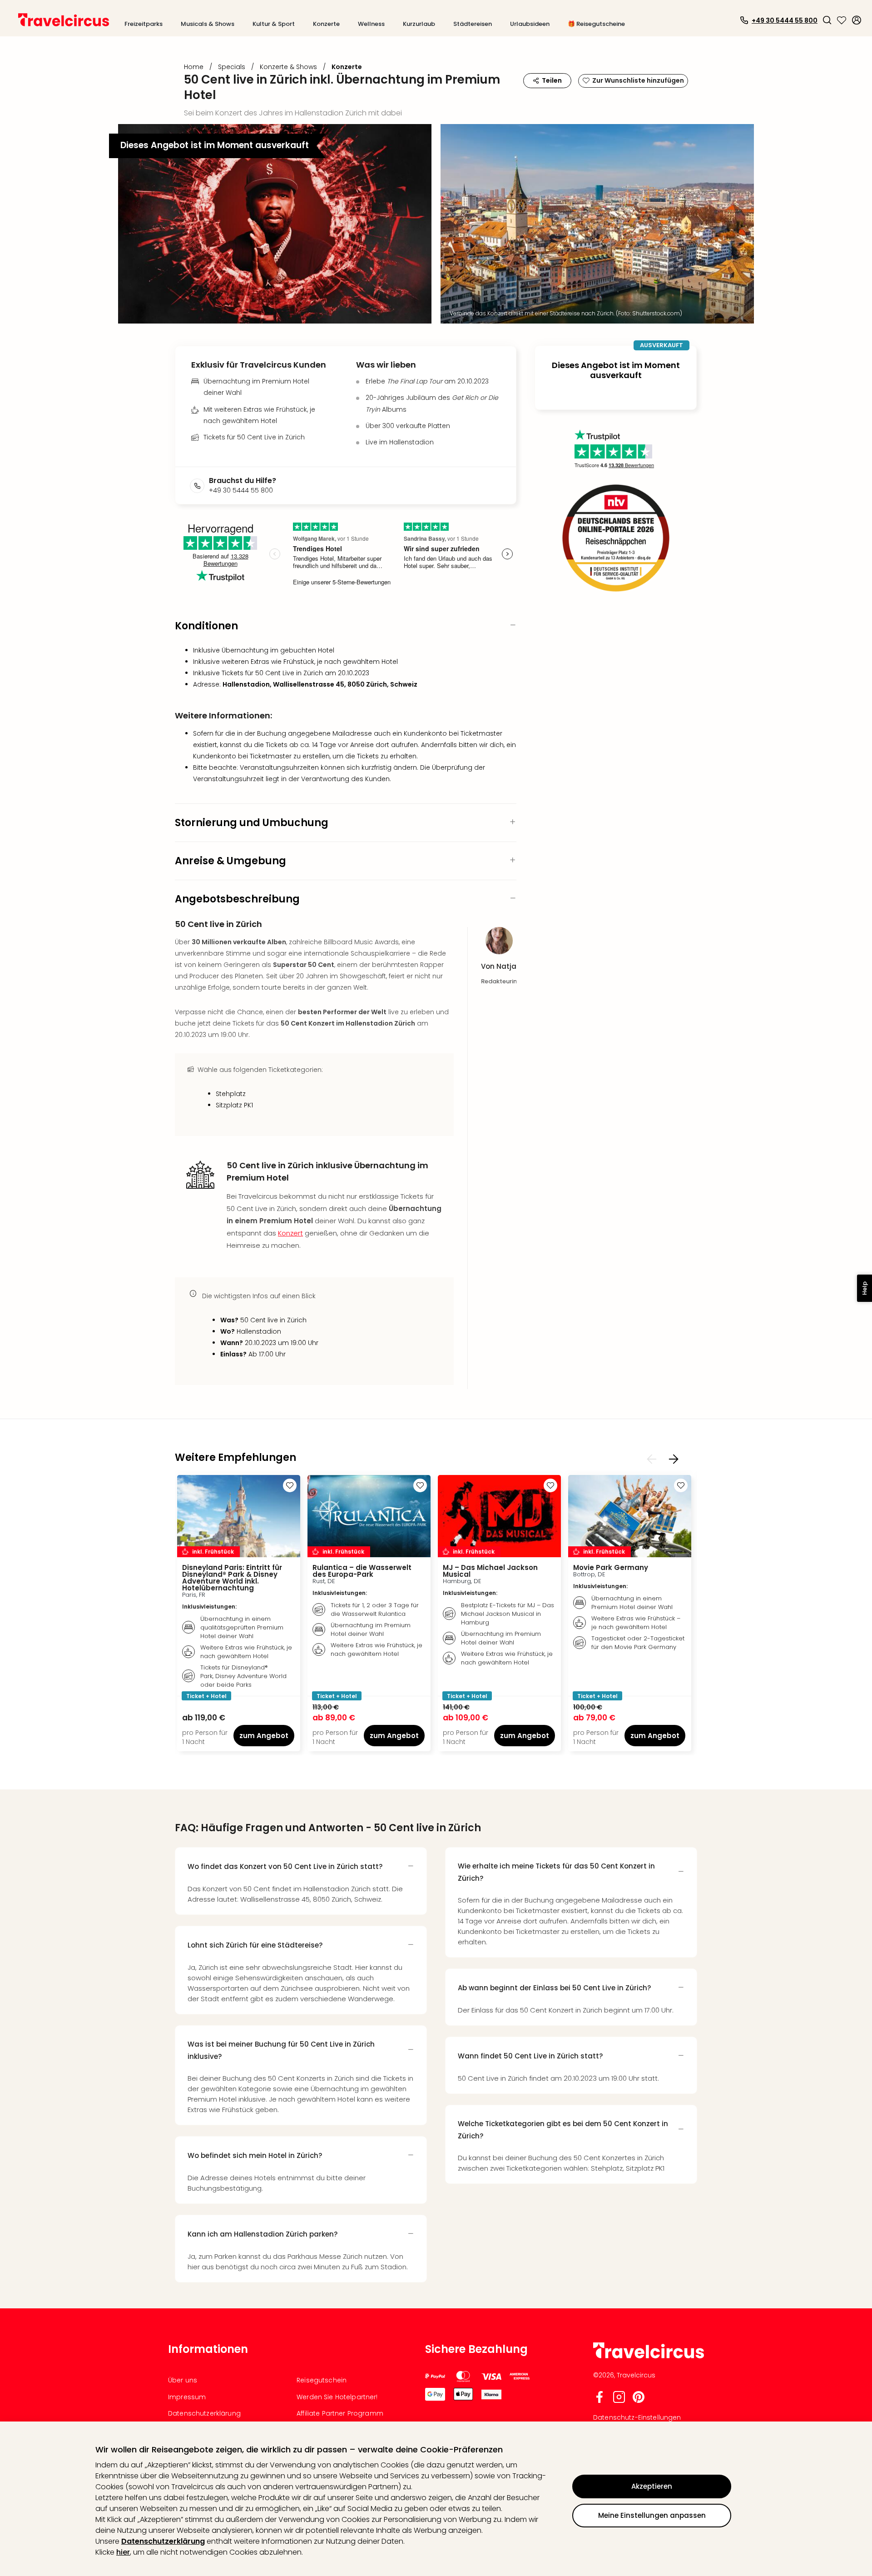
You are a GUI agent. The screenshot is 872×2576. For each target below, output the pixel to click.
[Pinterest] (639, 2401)
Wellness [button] (371, 24)
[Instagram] (619, 2401)
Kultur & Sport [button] (274, 24)
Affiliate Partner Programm (340, 2413)
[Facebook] (599, 2401)
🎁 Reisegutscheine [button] (596, 24)
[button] (827, 20)
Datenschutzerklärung (163, 2541)
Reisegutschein (322, 2380)
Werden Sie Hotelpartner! (337, 2397)
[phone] (199, 486)
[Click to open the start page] (649, 2357)
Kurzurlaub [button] (419, 24)
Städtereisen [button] (473, 24)
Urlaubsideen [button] (530, 24)
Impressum (187, 2397)
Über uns (183, 2380)
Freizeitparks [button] (144, 24)
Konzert (290, 1233)
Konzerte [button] (326, 24)
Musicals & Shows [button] (208, 24)
